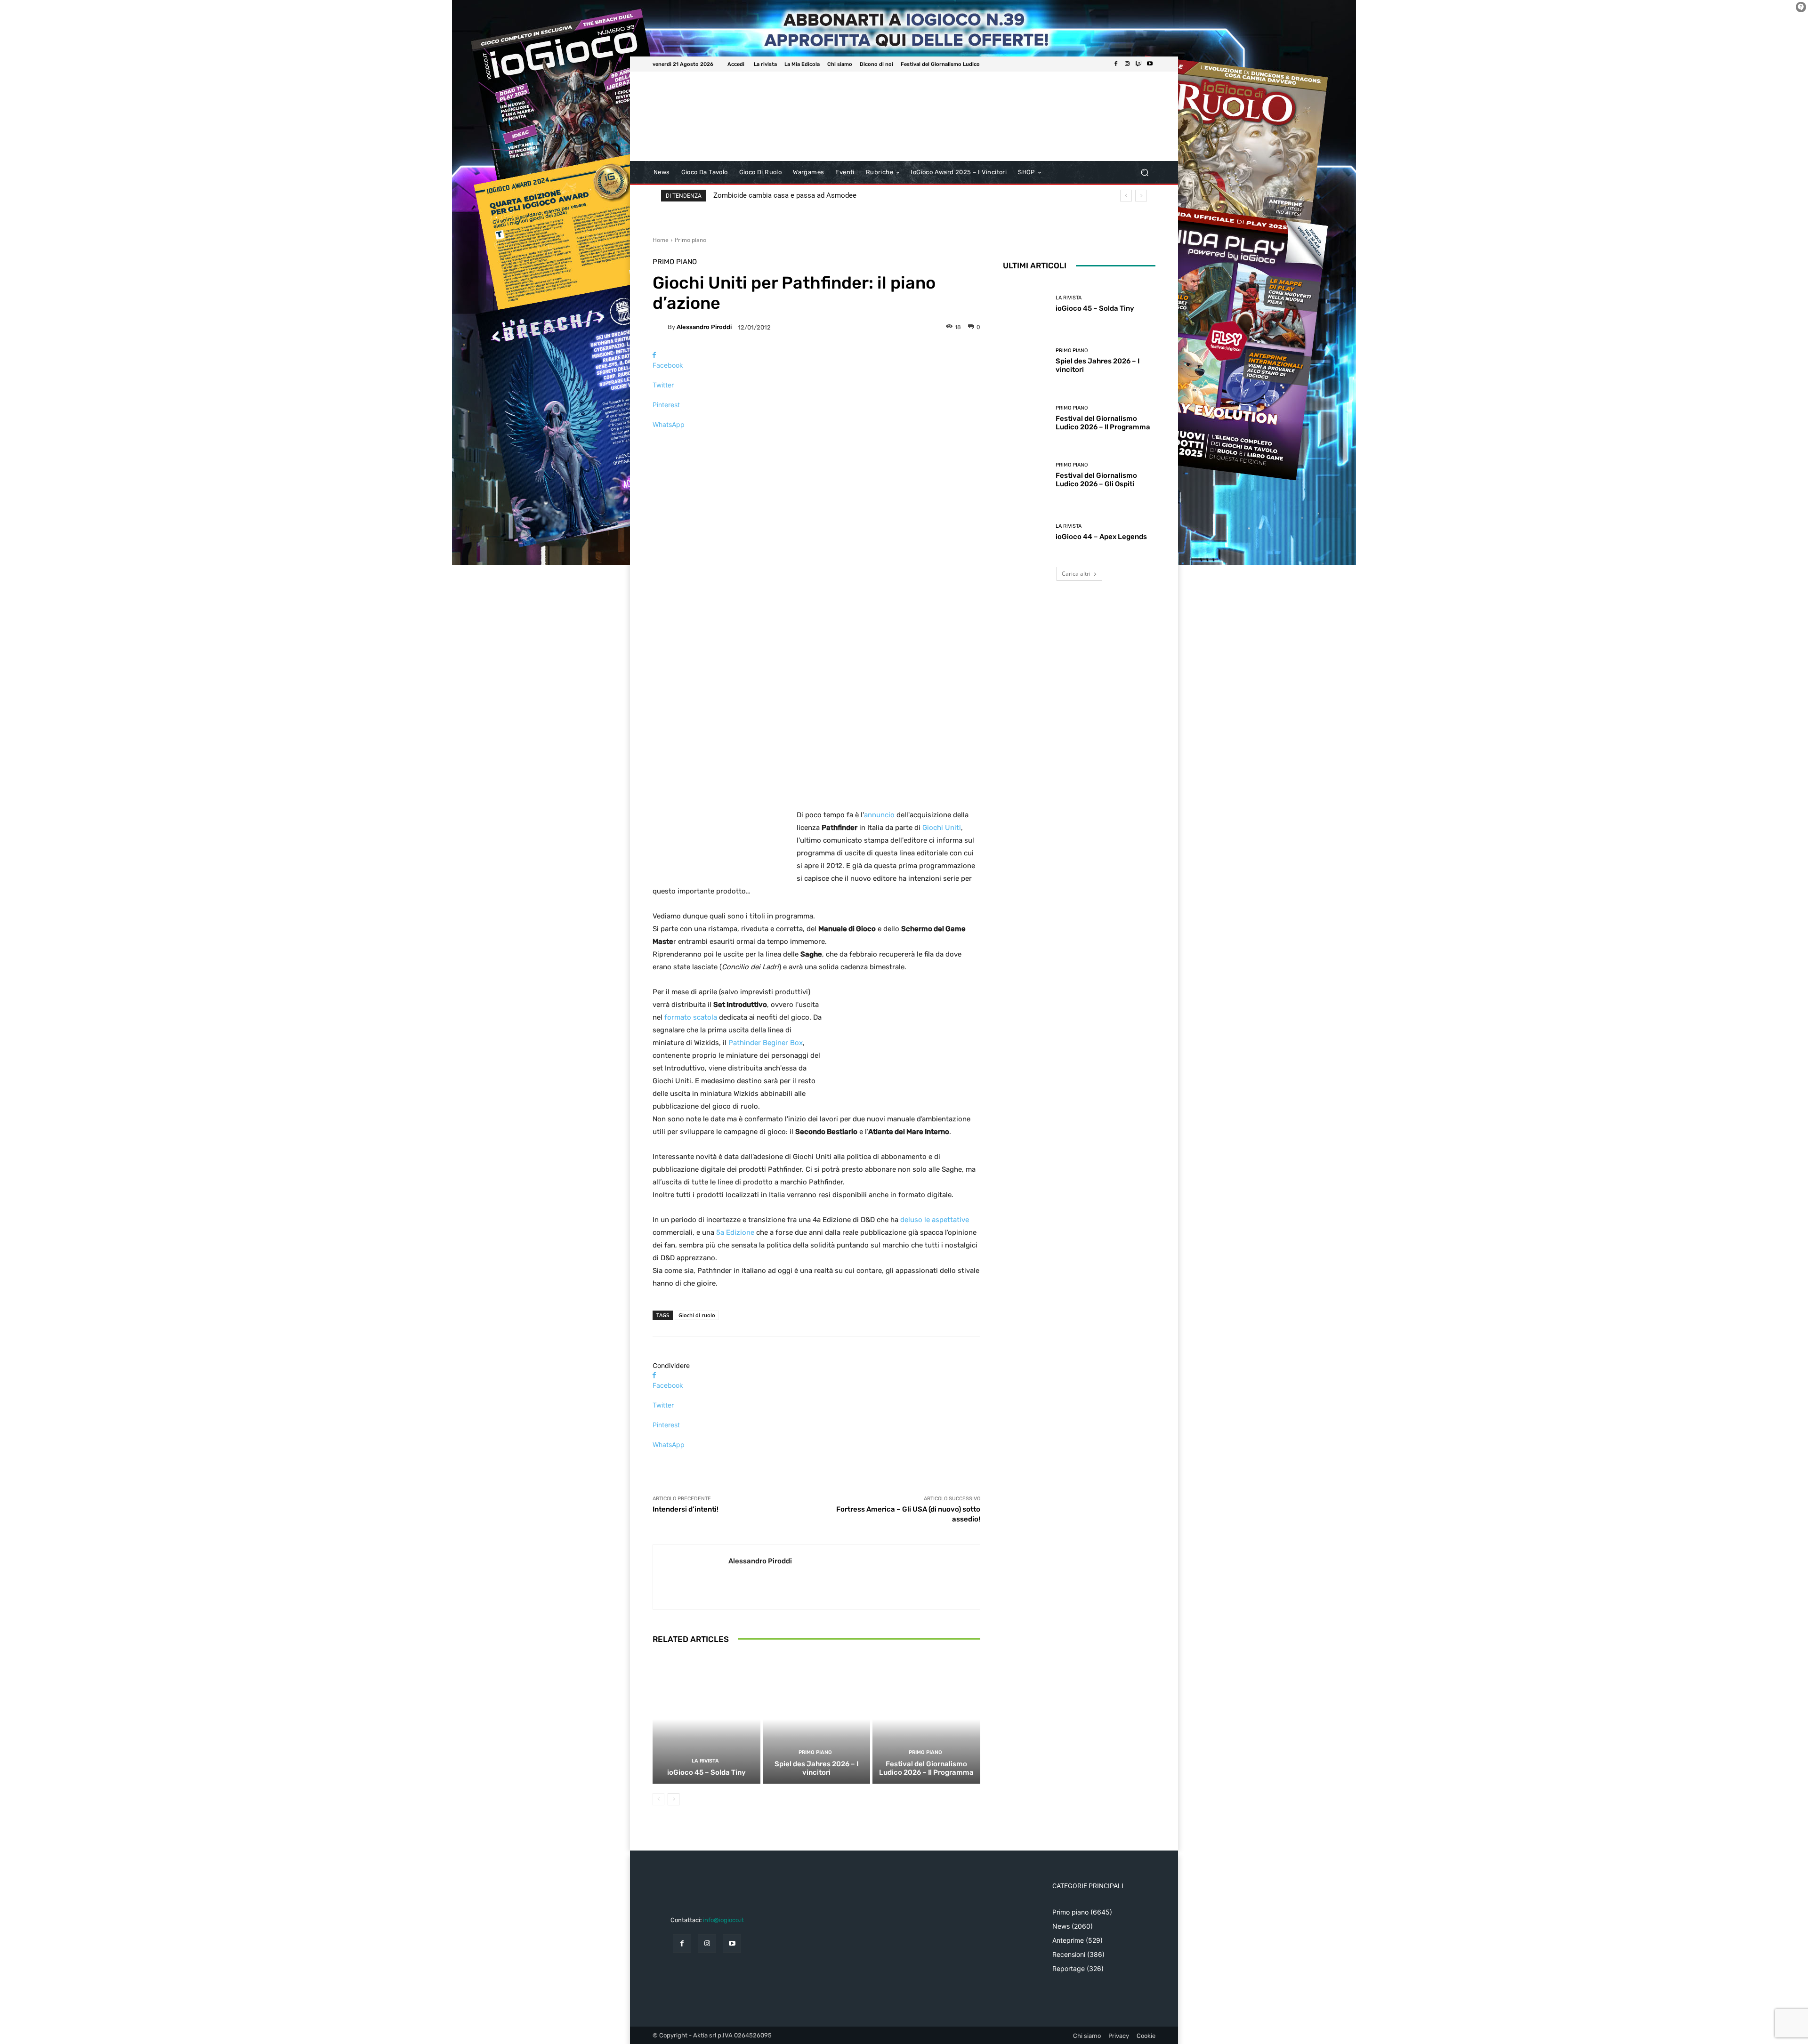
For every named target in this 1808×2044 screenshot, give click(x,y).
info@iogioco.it (723, 1920)
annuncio (879, 815)
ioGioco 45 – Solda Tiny (706, 1772)
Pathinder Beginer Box (766, 1043)
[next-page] (674, 1799)
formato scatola (691, 1017)
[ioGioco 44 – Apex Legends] (1026, 532)
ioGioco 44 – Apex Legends (1101, 537)
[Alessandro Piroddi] (660, 327)
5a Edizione (735, 1232)
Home (661, 240)
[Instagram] (1127, 64)
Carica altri (1076, 574)
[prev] (1126, 196)
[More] (816, 441)
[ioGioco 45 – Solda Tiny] (706, 1719)
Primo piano (690, 240)
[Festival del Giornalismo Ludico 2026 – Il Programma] (926, 1719)
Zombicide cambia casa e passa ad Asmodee (785, 195)
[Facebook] (1116, 64)
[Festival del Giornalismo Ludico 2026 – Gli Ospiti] (1026, 475)
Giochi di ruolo (697, 1315)
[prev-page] (658, 1799)
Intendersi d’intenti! (686, 1509)
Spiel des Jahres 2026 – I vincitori (816, 1768)
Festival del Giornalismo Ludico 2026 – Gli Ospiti (1096, 480)
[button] (1144, 173)
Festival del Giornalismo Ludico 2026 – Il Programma (926, 1768)
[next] (1141, 196)
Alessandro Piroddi (704, 327)
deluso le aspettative (935, 1220)
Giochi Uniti (942, 828)
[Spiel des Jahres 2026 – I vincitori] (817, 1719)
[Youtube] (1150, 64)
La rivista (705, 1761)
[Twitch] (1138, 64)
